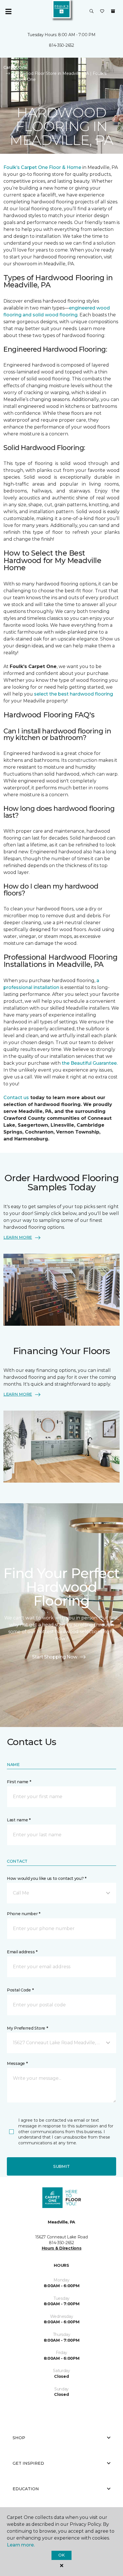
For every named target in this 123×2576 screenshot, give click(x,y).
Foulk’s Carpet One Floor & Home (42, 167)
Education (26, 2489)
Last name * (19, 1820)
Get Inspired (28, 2463)
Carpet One (15, 67)
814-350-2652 (61, 45)
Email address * (22, 1952)
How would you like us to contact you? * (47, 1878)
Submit (61, 2166)
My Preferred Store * (27, 2028)
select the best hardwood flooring (74, 694)
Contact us (16, 1098)
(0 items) (113, 11)
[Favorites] (102, 11)
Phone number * (24, 1914)
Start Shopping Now (55, 1657)
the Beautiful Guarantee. (89, 1063)
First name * (19, 1782)
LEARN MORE (18, 1237)
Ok (61, 2555)
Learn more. (21, 2545)
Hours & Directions (62, 2248)
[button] (92, 11)
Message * (17, 2063)
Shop (19, 2438)
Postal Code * (20, 1990)
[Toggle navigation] (8, 11)
